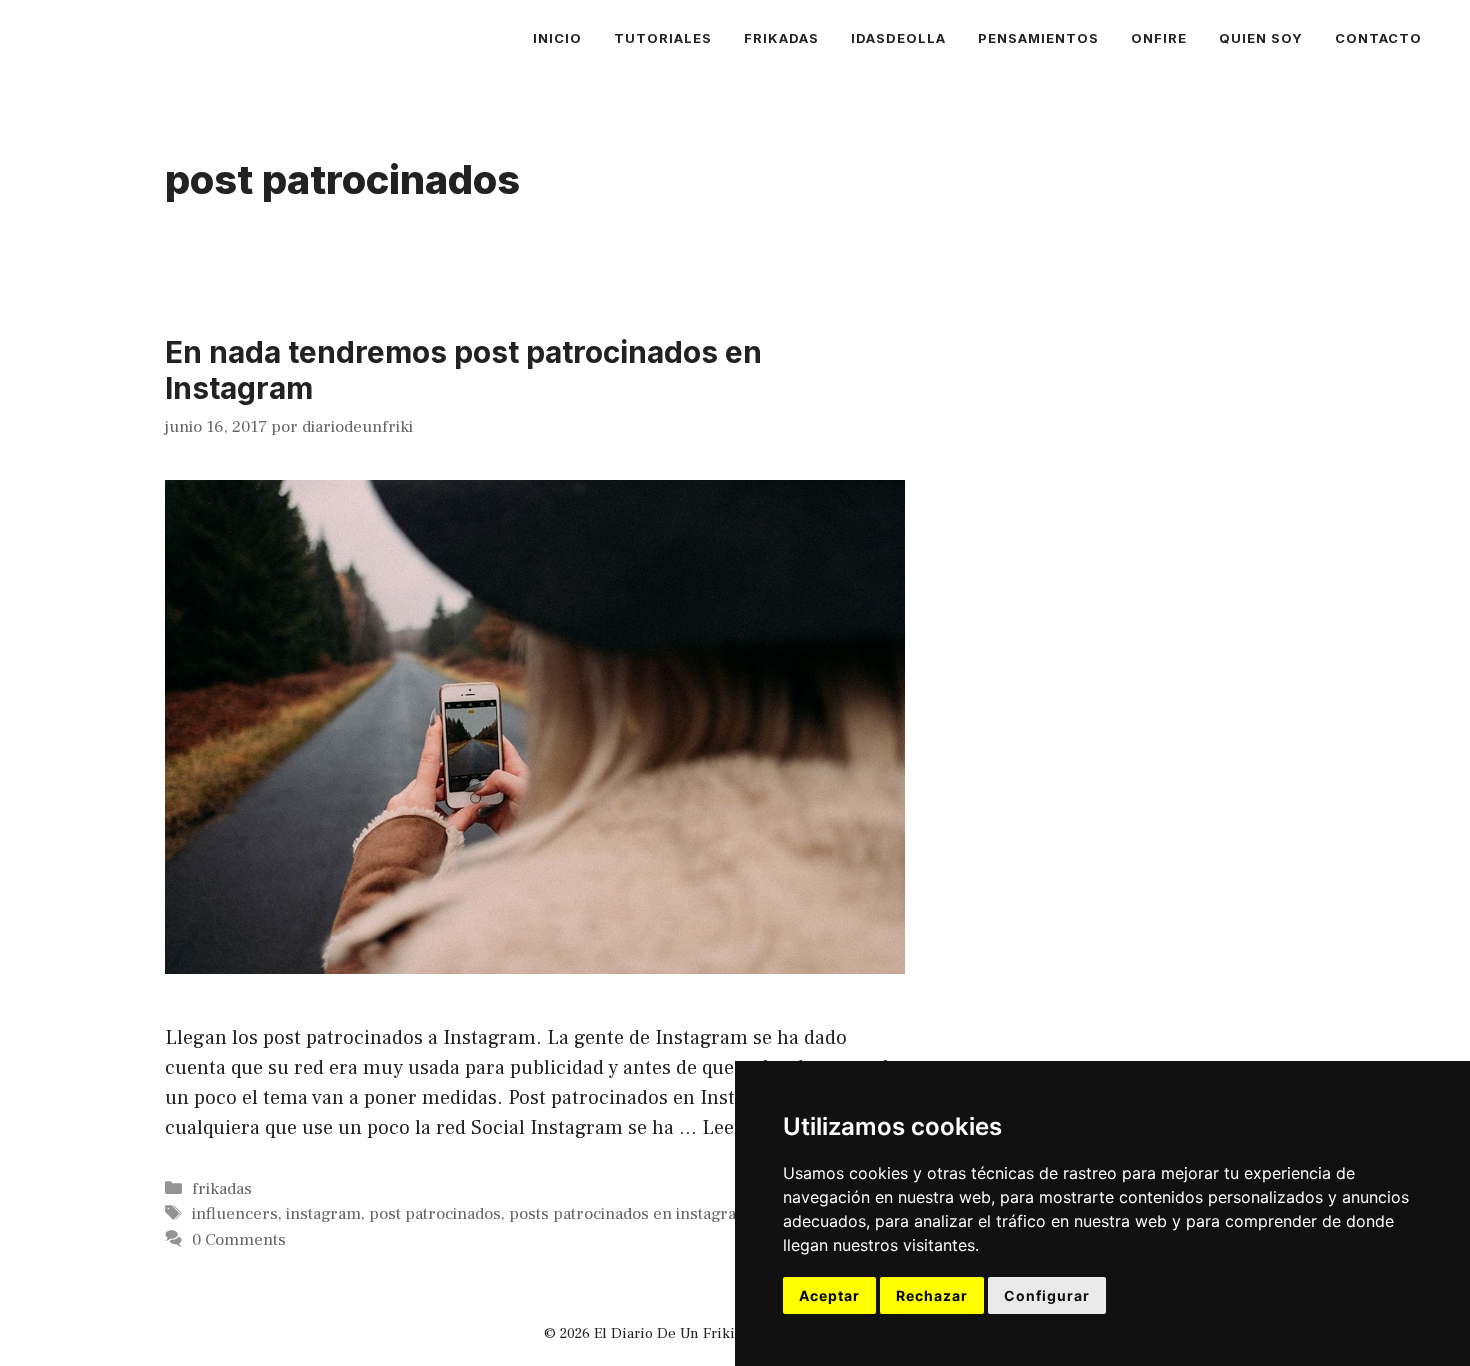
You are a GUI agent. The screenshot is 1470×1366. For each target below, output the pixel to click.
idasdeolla (898, 38)
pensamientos (1038, 38)
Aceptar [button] (829, 1295)
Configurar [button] (1047, 1295)
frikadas (781, 38)
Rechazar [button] (932, 1295)
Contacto (1378, 38)
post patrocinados (435, 1214)
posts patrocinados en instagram (630, 1214)
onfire (1159, 38)
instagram (323, 1214)
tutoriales (663, 38)
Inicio (557, 38)
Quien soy (1261, 38)
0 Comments (239, 1240)
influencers (235, 1214)
